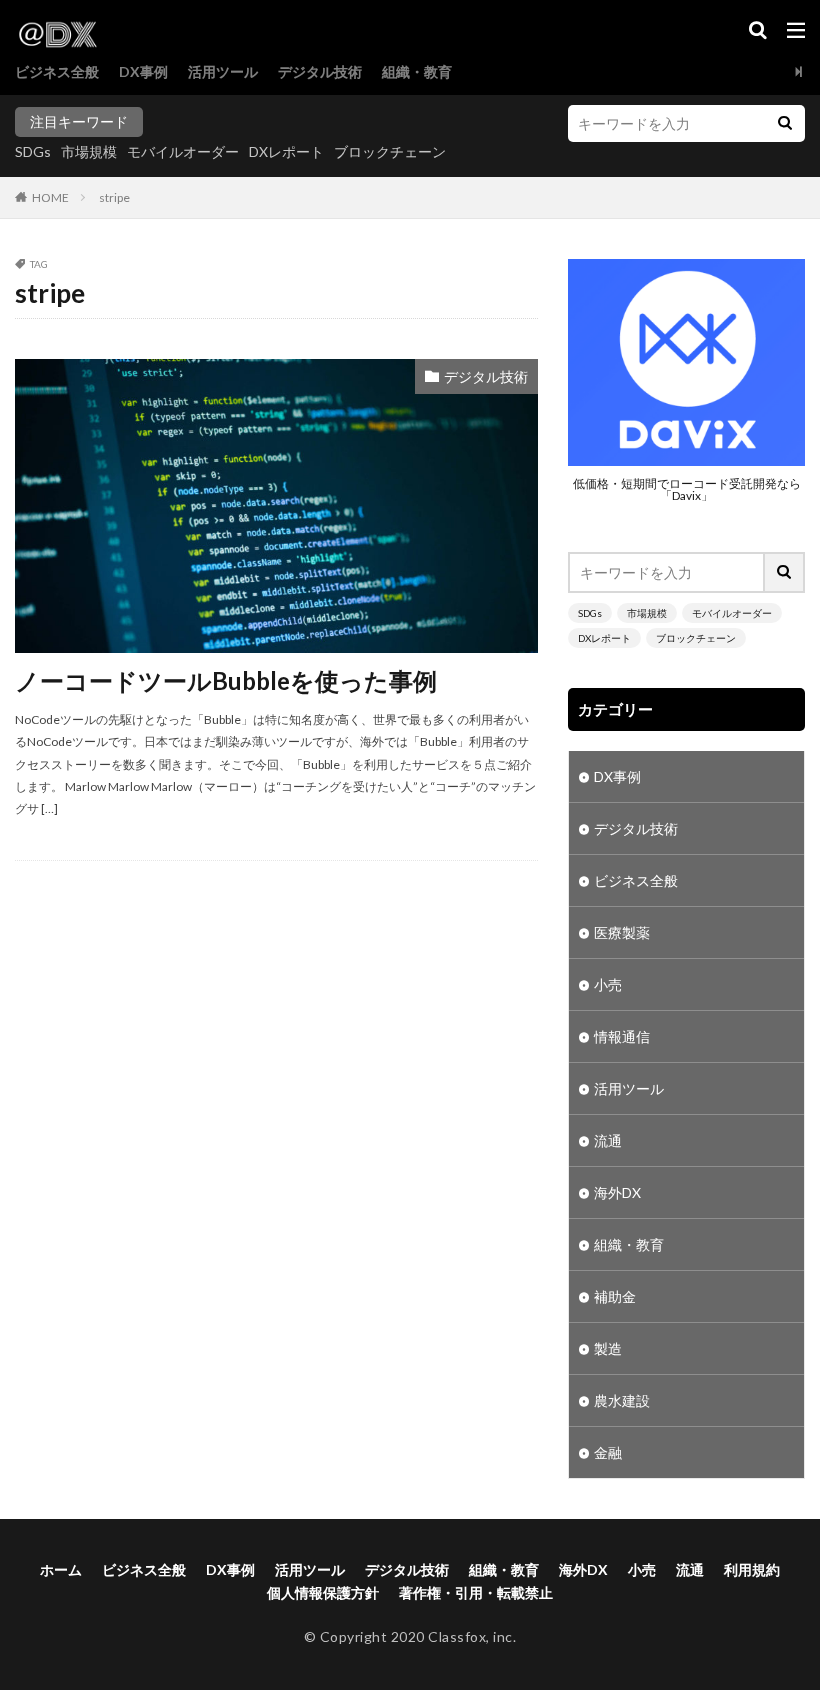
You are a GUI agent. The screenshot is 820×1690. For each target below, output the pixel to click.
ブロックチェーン (390, 151)
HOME (50, 197)
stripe (114, 197)
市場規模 (89, 151)
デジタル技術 (320, 71)
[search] (785, 123)
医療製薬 (622, 932)
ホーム (61, 1569)
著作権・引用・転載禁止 (476, 1592)
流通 (608, 1140)
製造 (608, 1348)
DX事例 (143, 71)
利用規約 (752, 1569)
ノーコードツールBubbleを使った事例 (226, 680)
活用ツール (223, 71)
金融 (608, 1452)
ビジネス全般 (57, 71)
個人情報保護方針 (323, 1592)
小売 (608, 984)
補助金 (615, 1296)
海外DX (617, 1192)
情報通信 (622, 1036)
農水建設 (622, 1400)
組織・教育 (417, 71)
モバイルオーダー (183, 151)
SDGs (33, 151)
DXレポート (286, 151)
